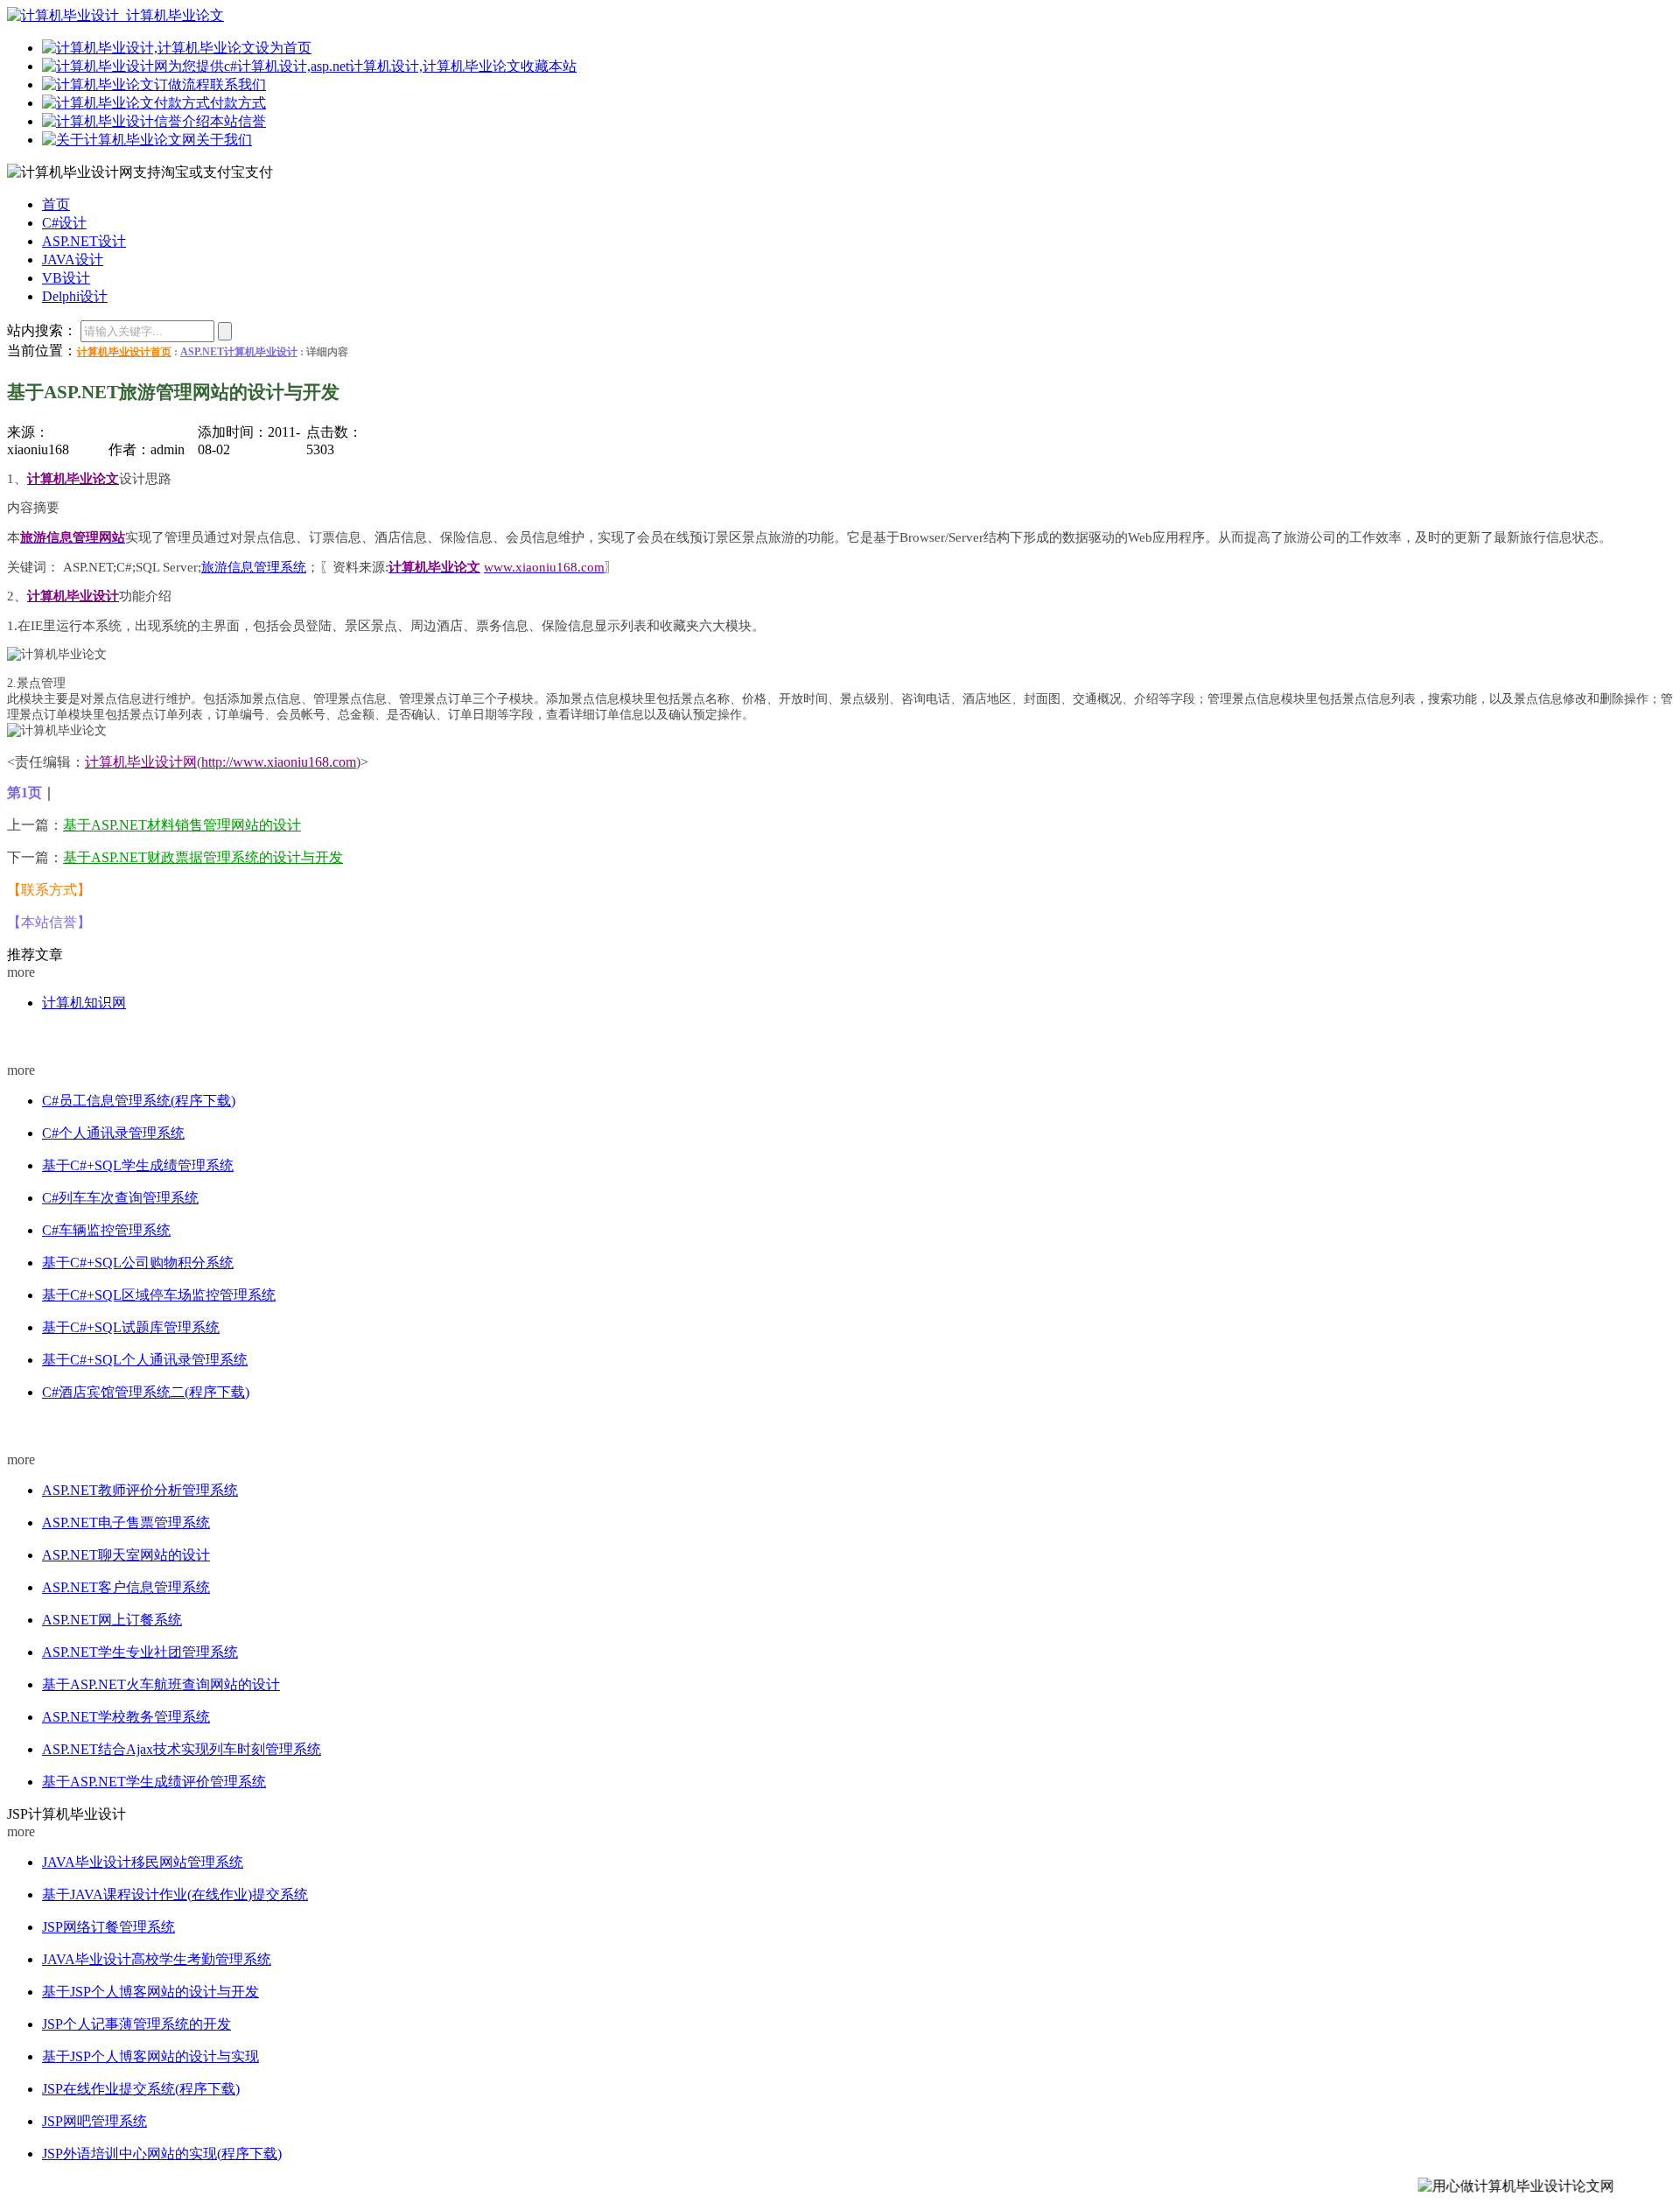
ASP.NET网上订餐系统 (112, 1620)
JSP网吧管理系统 (94, 2121)
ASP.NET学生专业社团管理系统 (140, 1652)
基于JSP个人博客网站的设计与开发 (150, 1992)
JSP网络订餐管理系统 (108, 1927)
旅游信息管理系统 (254, 567)
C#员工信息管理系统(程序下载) (139, 1101)
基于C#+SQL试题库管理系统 (131, 1327)
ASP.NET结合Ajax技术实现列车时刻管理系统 (182, 1749)
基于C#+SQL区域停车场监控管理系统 (159, 1295)
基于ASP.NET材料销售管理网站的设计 (182, 825)
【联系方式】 (49, 890)
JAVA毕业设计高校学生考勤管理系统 (157, 1959)
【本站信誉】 (49, 922)
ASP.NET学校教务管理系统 (126, 1717)
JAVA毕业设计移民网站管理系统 (143, 1862)
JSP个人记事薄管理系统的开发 (136, 2024)
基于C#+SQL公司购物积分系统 (138, 1263)
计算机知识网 (84, 1003)
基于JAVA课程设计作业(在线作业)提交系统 (175, 1894)
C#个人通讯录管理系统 (113, 1133)
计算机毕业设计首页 (124, 352)
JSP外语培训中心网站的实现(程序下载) (162, 2154)
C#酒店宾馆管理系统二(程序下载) (146, 1392)
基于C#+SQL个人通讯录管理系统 (145, 1360)
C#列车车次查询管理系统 (120, 1198)
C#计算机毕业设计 (50, 1037)
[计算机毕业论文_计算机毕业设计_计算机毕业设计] (115, 15)
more (21, 972)
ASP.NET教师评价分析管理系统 (140, 1490)
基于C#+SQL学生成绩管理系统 (138, 1165)
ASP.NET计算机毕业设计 (239, 352)
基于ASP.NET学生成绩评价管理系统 (154, 1782)
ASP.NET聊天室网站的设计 (126, 1555)
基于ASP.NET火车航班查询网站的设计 (161, 1684)
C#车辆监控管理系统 (106, 1230)
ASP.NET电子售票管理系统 (126, 1522)
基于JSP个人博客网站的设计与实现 (150, 2056)
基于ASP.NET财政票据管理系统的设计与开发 (203, 857)
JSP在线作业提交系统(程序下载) (141, 2089)
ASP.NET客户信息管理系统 (126, 1587)
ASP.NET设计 (39, 1427)
